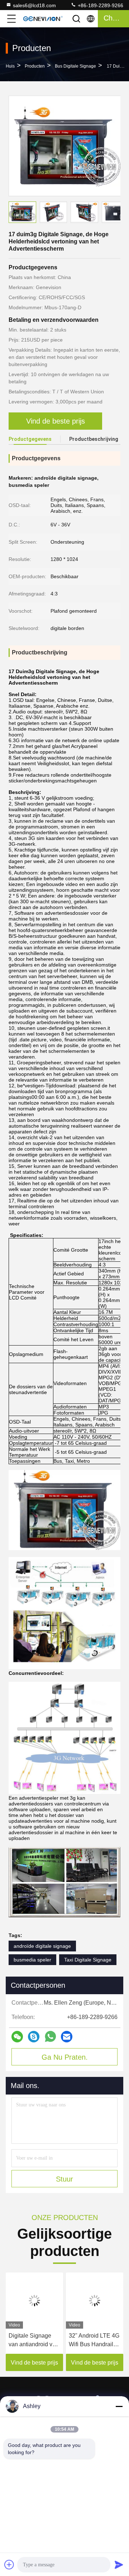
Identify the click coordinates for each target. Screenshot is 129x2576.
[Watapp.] (50, 2036)
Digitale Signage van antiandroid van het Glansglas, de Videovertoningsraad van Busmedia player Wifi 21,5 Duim (34, 2341)
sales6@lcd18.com (34, 5)
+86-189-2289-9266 (100, 5)
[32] (95, 2301)
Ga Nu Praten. (65, 2057)
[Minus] (119, 2406)
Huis (10, 66)
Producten (35, 66)
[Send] (119, 2564)
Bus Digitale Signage (75, 66)
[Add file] (9, 2564)
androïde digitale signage (42, 1946)
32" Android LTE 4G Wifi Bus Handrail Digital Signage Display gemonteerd (94, 2341)
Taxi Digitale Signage (88, 1960)
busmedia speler (32, 1960)
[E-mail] (67, 2037)
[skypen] (34, 2037)
